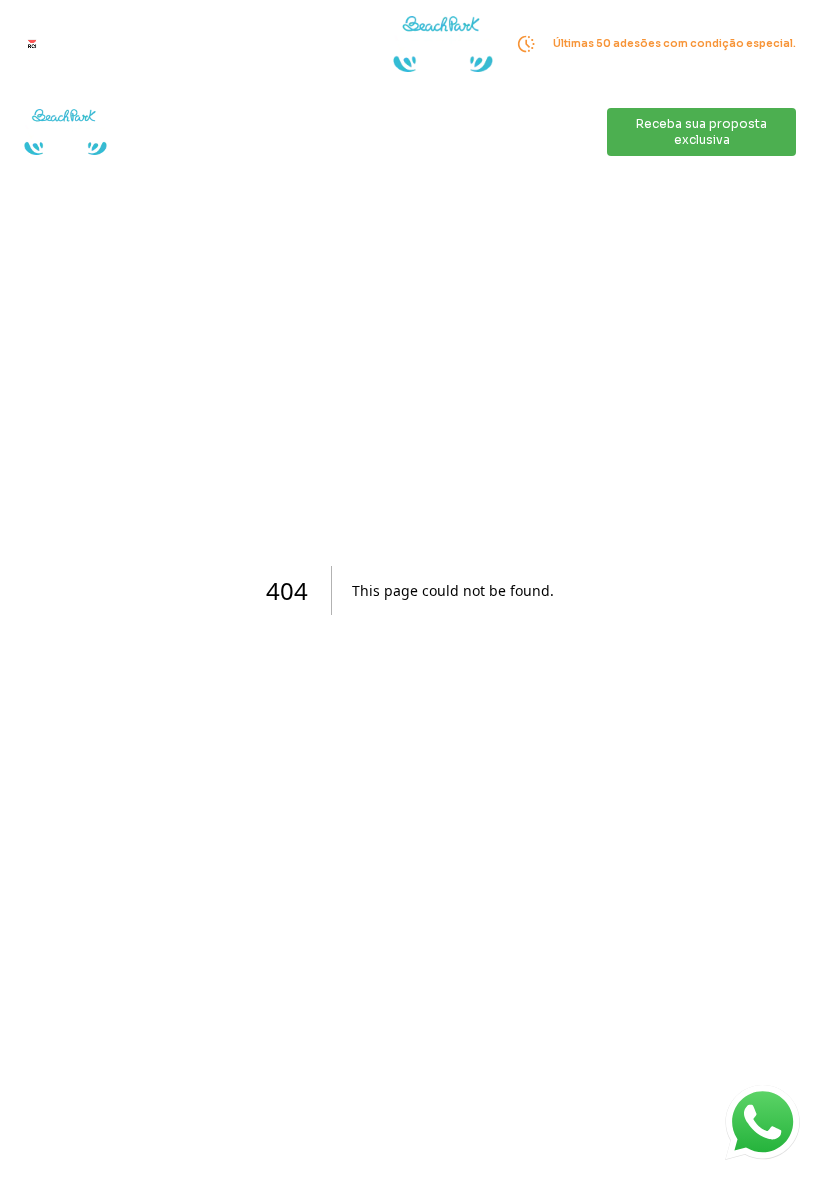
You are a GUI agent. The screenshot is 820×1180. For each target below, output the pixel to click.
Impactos (277, 132)
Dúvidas (574, 132)
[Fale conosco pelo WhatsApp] (762, 1122)
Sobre (345, 132)
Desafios (201, 132)
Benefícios (416, 132)
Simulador (499, 132)
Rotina (134, 132)
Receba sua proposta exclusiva (701, 131)
